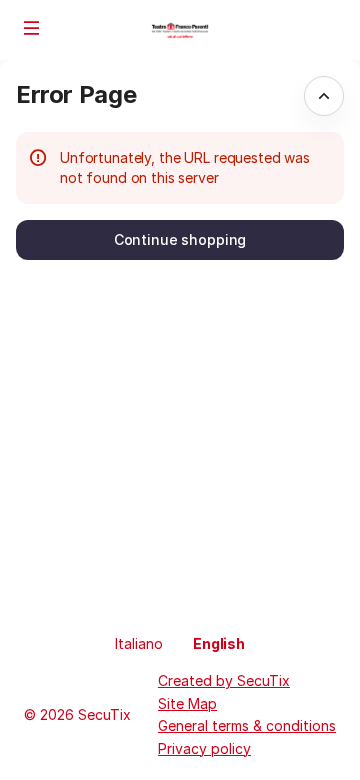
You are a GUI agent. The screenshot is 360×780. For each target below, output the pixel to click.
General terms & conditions (247, 725)
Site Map (187, 703)
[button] (32, 28)
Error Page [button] (76, 94)
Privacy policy (204, 748)
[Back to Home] (180, 30)
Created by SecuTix (224, 680)
